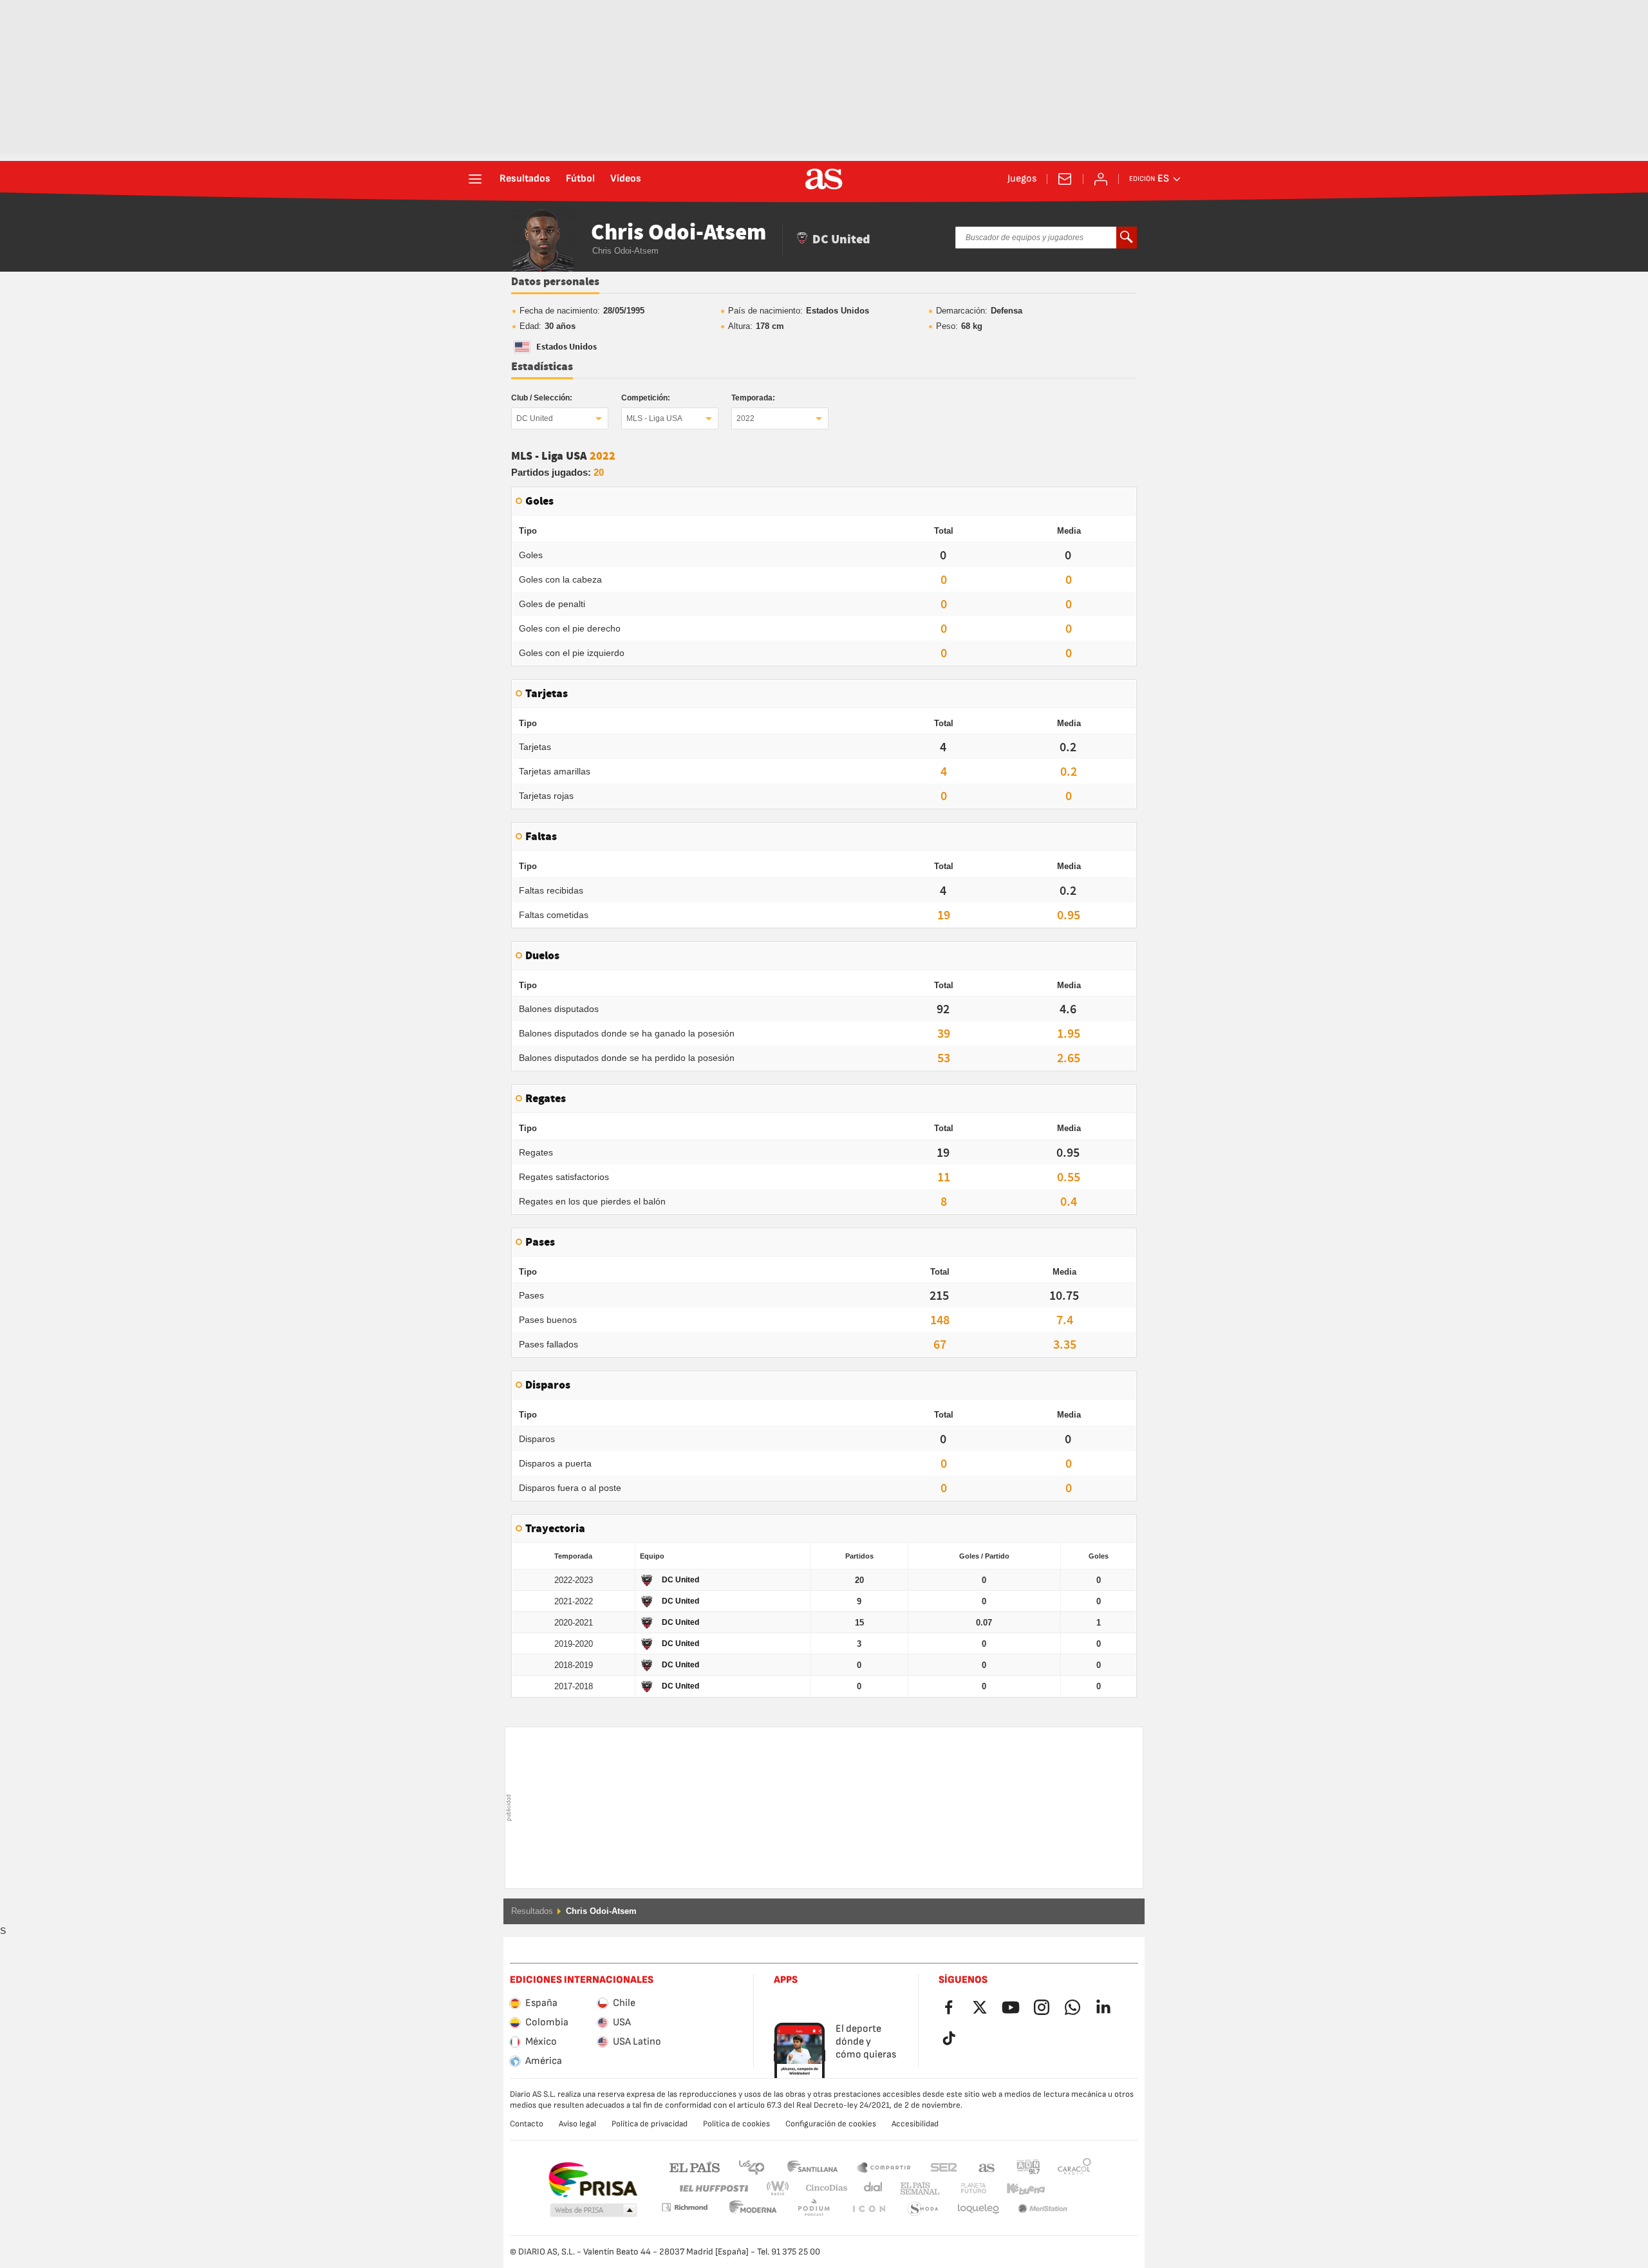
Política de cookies (736, 2124)
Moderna (684, 2207)
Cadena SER (944, 2167)
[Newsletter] (1065, 179)
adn (1028, 2167)
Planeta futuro (963, 2188)
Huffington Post (713, 2188)
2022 (745, 418)
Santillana (812, 2167)
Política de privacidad (650, 2124)
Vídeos (626, 179)
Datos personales (555, 282)
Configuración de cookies (831, 2124)
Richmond (1070, 2188)
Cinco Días (822, 2188)
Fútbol (580, 179)
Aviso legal (577, 2124)
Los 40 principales (751, 2167)
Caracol (1074, 2167)
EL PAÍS (695, 2167)
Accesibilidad (915, 2124)
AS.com (987, 2167)
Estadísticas (542, 367)
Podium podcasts (753, 2209)
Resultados (525, 179)
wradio (782, 2188)
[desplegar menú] (475, 179)
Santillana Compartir (884, 2167)
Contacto (527, 2124)
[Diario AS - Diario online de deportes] (824, 179)
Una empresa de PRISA (593, 2180)
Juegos (1022, 179)
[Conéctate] (1101, 179)
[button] (594, 2211)
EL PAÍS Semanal (917, 2188)
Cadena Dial (871, 2188)
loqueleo (923, 2209)
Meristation (979, 2209)
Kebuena (1018, 2188)
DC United (535, 418)
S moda (868, 2209)
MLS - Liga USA (654, 418)
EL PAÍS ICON (814, 2209)
